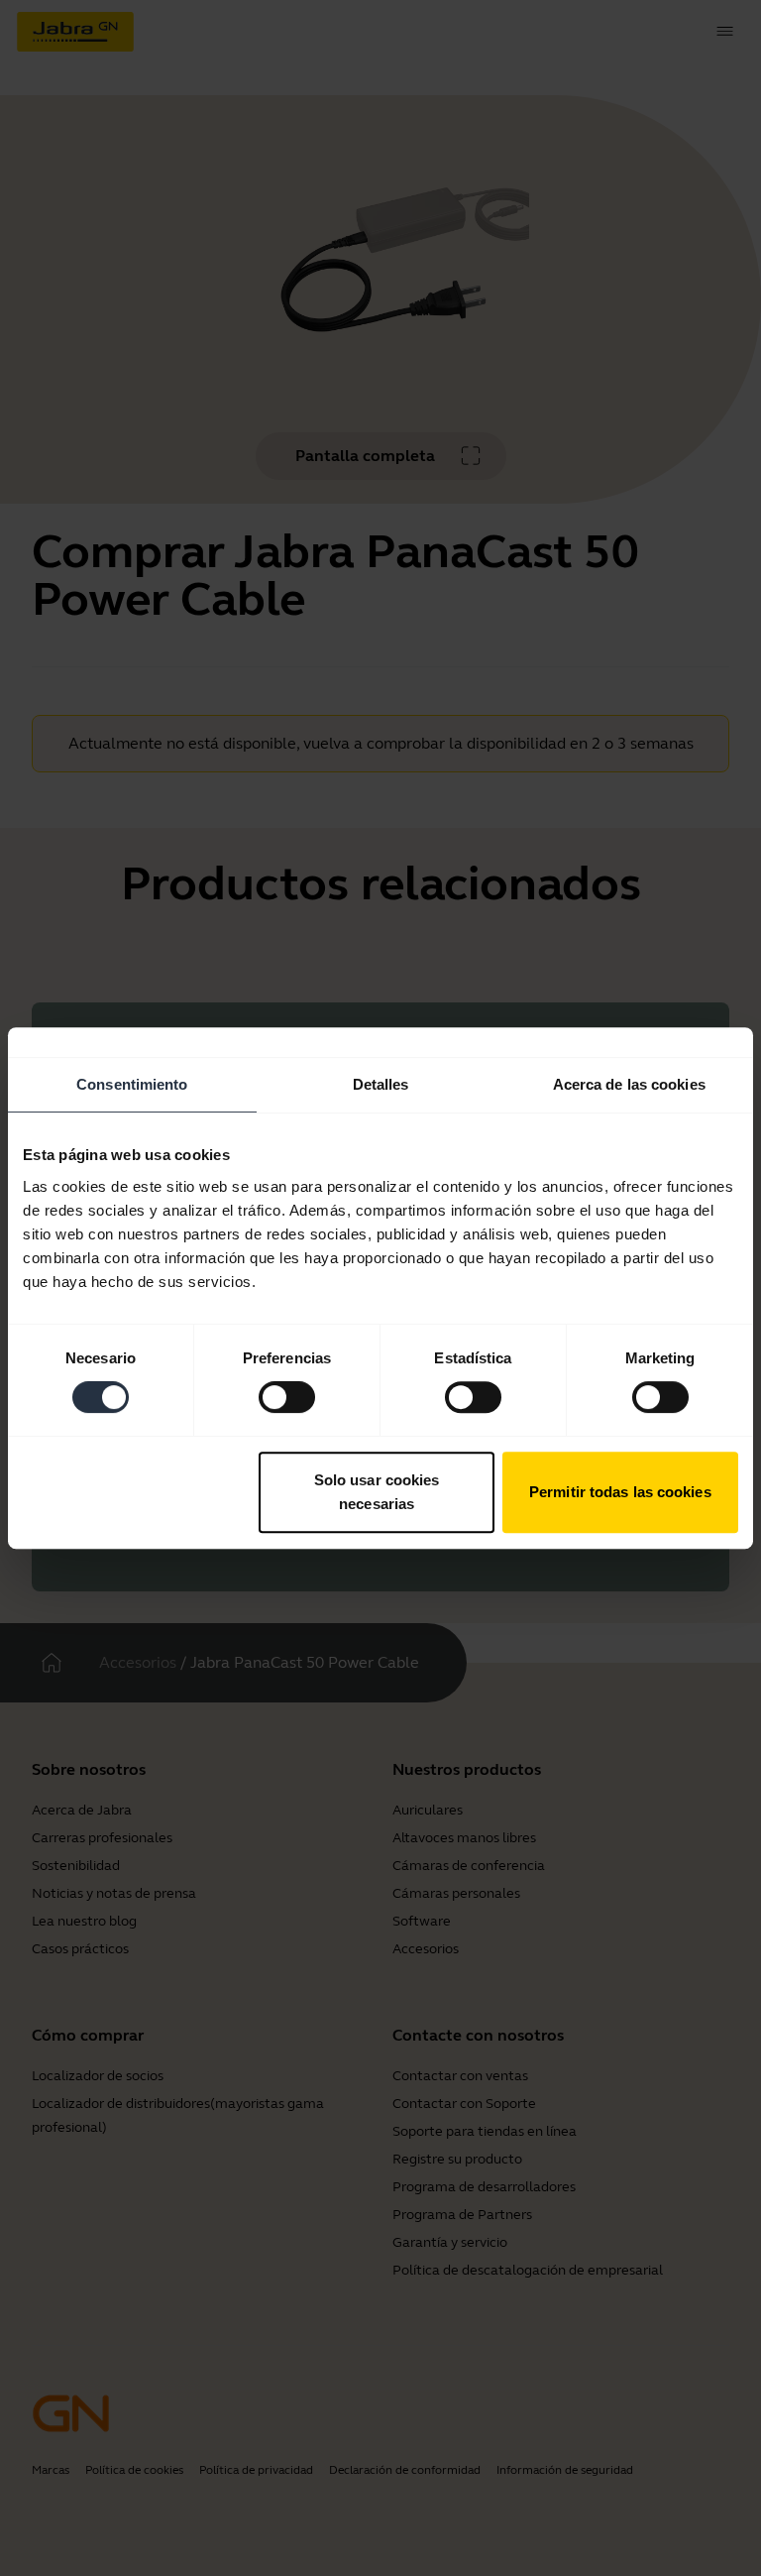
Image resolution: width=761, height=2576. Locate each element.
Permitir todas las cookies (620, 1492)
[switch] (287, 1397)
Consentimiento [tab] (132, 1084)
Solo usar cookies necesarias (377, 1492)
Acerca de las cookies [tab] (629, 1084)
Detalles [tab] (381, 1084)
